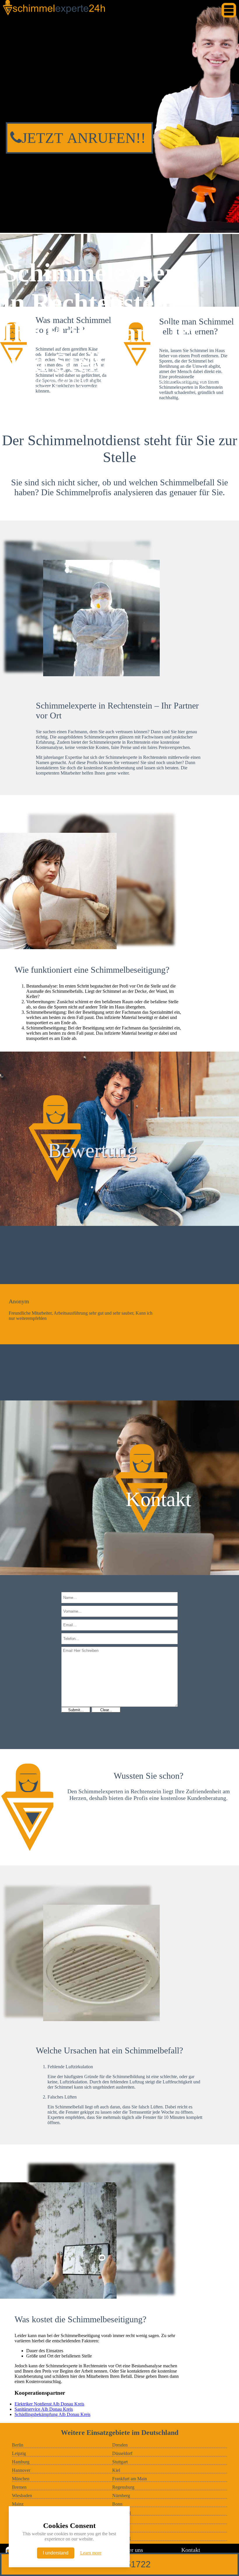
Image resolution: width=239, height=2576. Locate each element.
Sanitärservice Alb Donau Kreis (44, 2409)
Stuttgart (120, 2462)
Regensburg (123, 2487)
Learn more (91, 2553)
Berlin (18, 2445)
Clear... (106, 1710)
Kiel (116, 2470)
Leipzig (19, 2453)
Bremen (19, 2487)
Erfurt (118, 2529)
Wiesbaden (22, 2496)
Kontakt (191, 2550)
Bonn (117, 2504)
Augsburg (121, 2538)
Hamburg (21, 2462)
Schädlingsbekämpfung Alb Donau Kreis (52, 2414)
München (21, 2479)
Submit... (76, 1710)
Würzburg (122, 2512)
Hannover (21, 2470)
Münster (120, 2521)
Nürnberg (121, 2496)
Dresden (120, 2445)
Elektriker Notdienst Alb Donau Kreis (49, 2404)
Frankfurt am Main (130, 2479)
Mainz (18, 2504)
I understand (56, 2553)
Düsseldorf (122, 2453)
